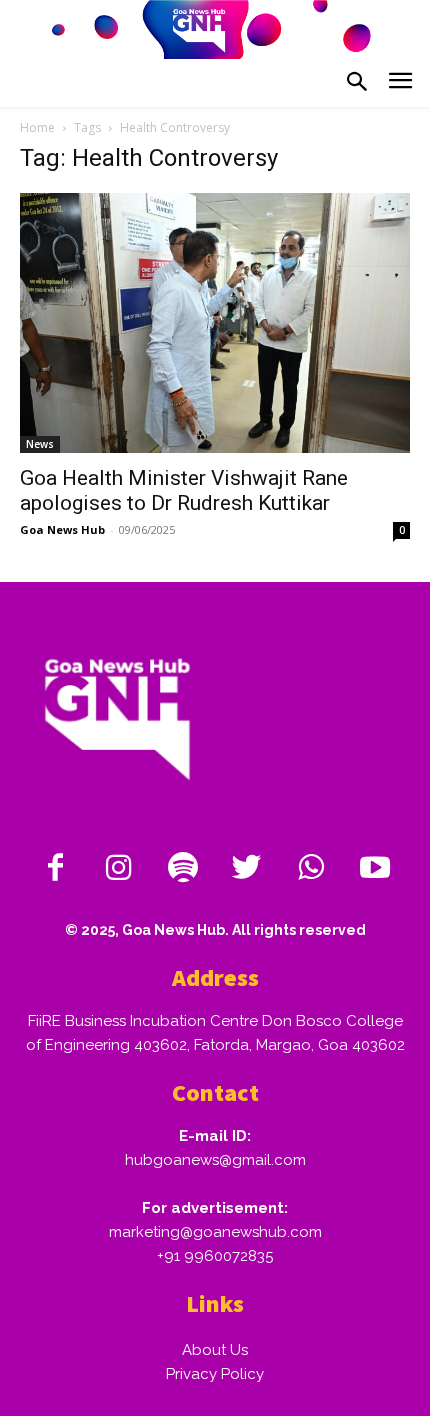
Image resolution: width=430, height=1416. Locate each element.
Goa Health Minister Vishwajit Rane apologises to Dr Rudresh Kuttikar (184, 490)
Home (37, 127)
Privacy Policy (215, 1374)
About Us (215, 1350)
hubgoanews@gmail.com (215, 1160)
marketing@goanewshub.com (215, 1232)
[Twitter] (247, 869)
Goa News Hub (62, 529)
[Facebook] (55, 869)
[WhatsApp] (311, 869)
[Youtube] (375, 869)
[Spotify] (183, 869)
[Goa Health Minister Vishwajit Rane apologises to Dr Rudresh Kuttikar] (215, 323)
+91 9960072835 (215, 1256)
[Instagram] (119, 869)
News (40, 444)
